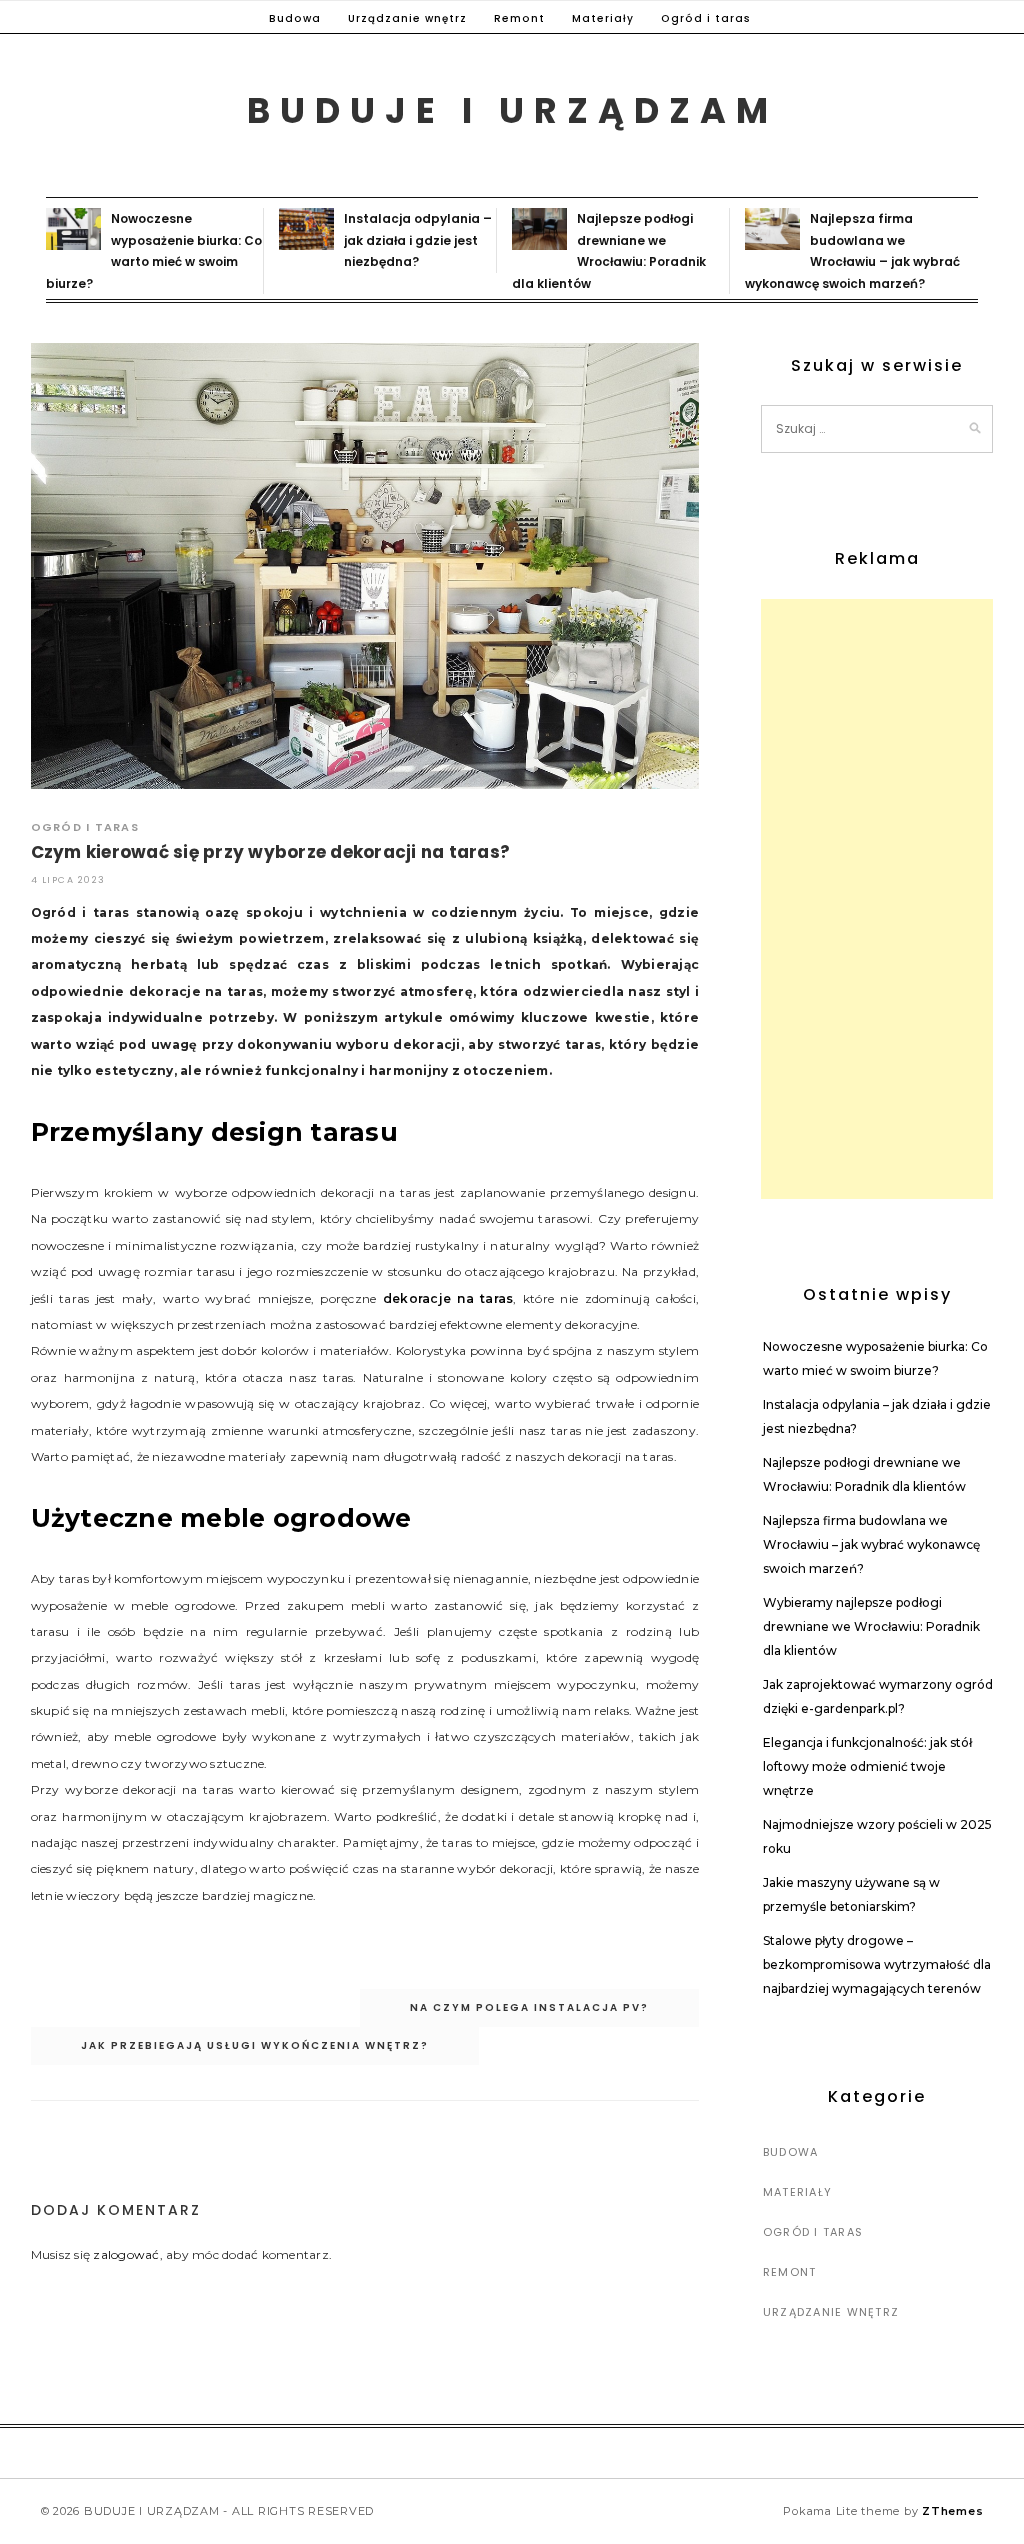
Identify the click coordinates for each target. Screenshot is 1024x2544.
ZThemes (952, 2511)
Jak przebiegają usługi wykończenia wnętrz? (255, 2045)
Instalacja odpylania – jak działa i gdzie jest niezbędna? (418, 240)
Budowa (295, 18)
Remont (519, 18)
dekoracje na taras (448, 1298)
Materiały (603, 18)
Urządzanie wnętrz (407, 18)
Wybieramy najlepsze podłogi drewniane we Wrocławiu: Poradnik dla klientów (871, 1626)
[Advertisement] (877, 899)
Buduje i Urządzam (512, 110)
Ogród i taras (706, 18)
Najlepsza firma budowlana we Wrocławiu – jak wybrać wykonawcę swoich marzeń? (871, 1544)
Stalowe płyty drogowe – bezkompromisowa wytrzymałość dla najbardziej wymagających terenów (877, 1964)
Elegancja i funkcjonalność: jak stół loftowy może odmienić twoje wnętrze (867, 1766)
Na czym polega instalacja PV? (529, 2007)
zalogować (126, 2254)
